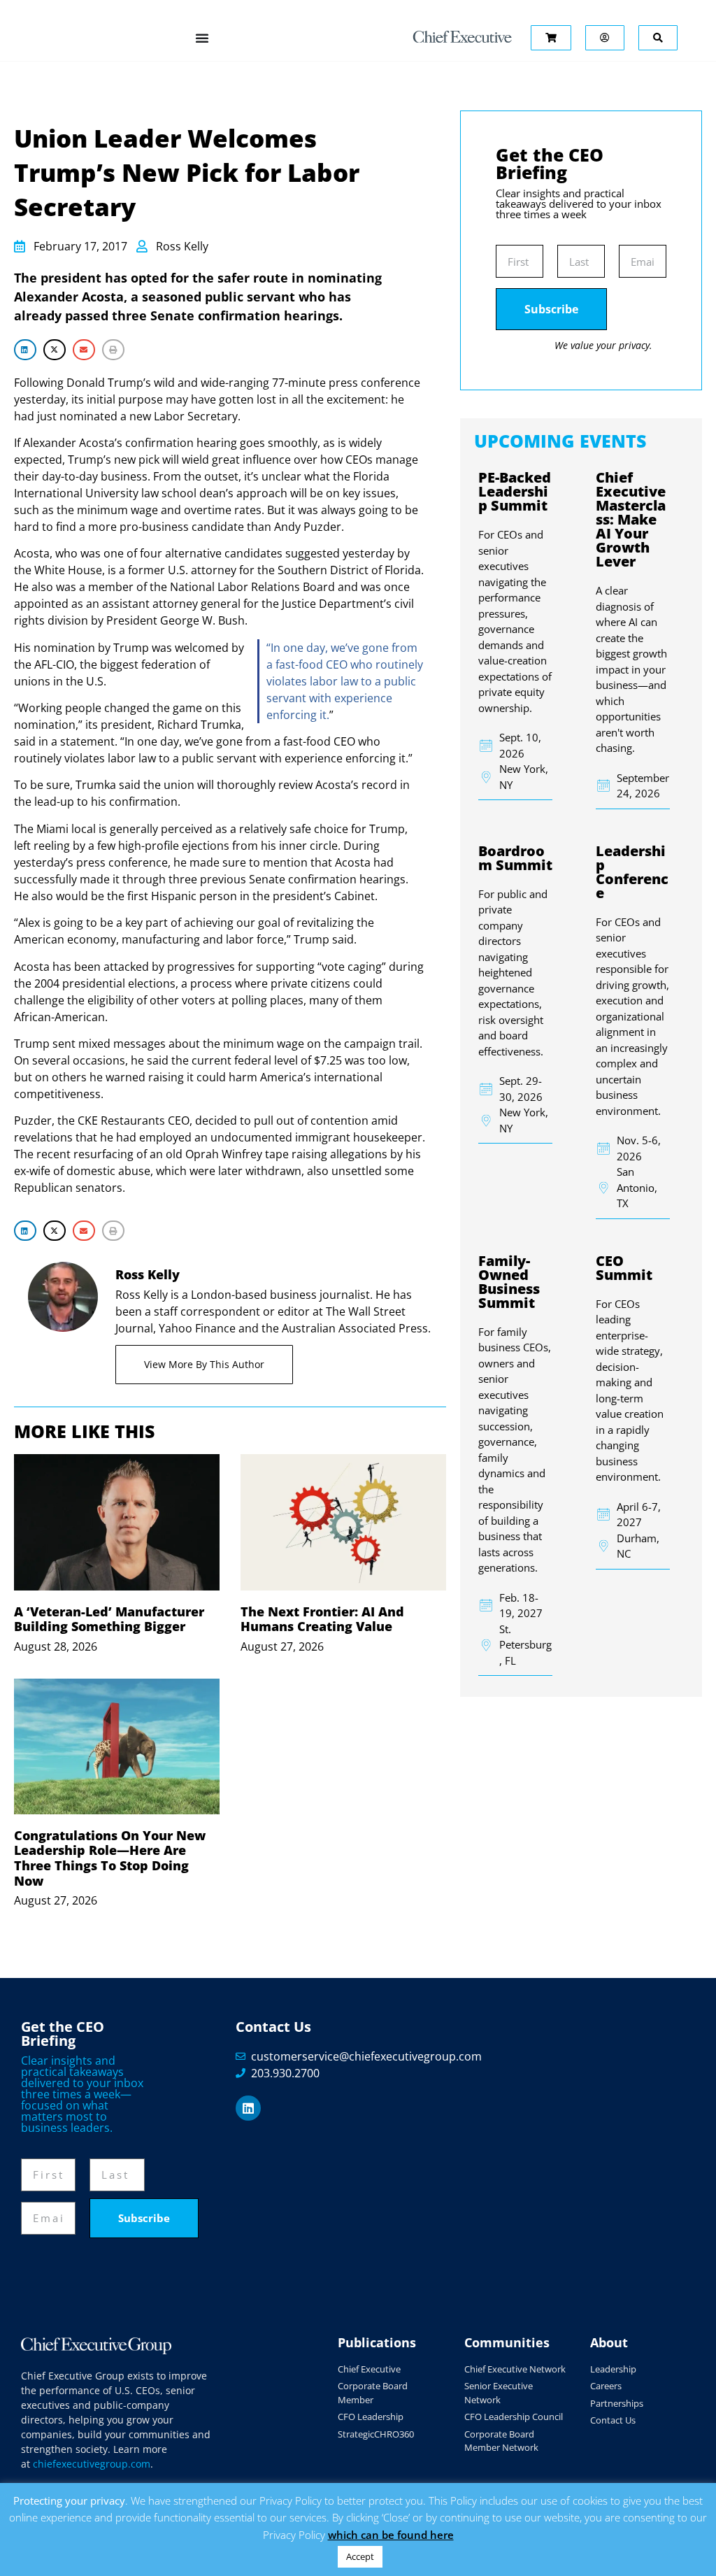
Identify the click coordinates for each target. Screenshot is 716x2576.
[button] (25, 349)
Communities (507, 2342)
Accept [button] (360, 2556)
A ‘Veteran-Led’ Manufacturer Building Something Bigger (109, 1619)
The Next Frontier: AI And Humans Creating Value (322, 1619)
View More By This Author (204, 1364)
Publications (377, 2342)
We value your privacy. (603, 345)
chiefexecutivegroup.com (92, 2464)
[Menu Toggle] (202, 38)
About (609, 2342)
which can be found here (391, 2535)
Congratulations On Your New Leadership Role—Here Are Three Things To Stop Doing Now (110, 1858)
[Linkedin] (248, 2108)
